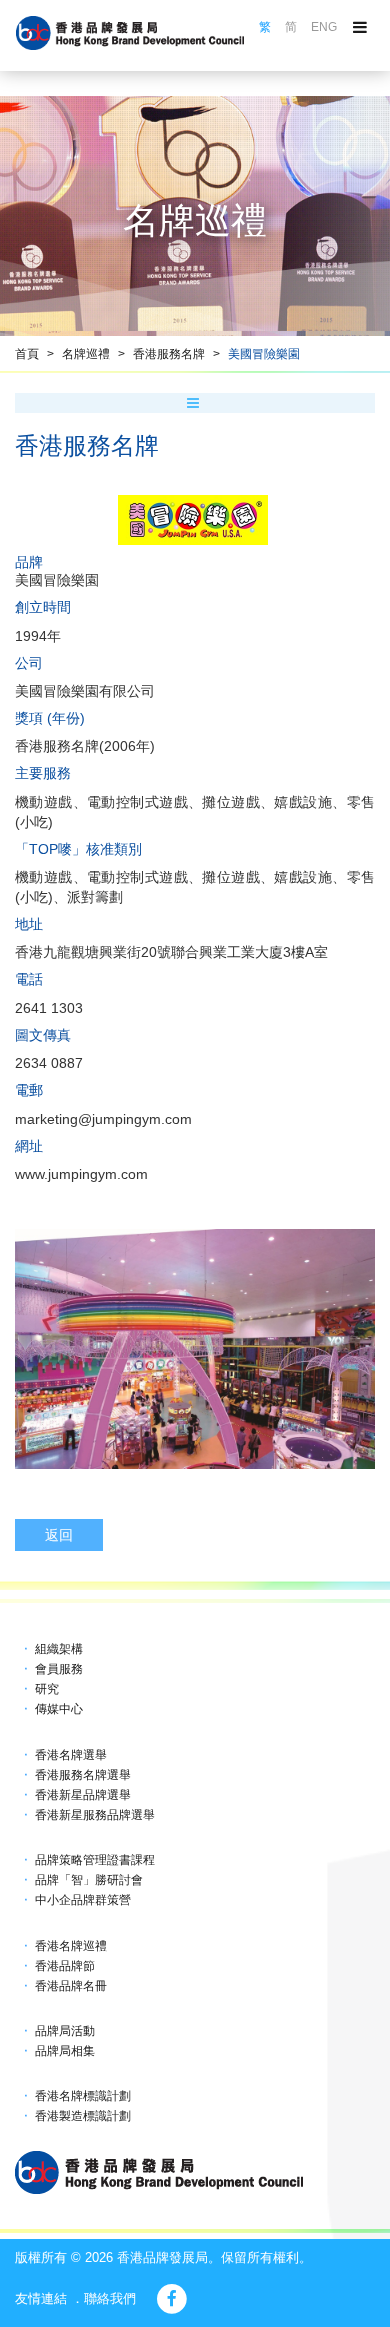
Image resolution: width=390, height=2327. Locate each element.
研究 (47, 1689)
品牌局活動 (65, 2031)
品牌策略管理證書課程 (95, 1860)
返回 (59, 1535)
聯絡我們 (110, 2298)
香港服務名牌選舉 (83, 1775)
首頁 (27, 354)
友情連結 (41, 2298)
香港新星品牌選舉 (83, 1795)
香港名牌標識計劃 (83, 2096)
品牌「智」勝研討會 (89, 1880)
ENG (324, 27)
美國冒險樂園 (264, 354)
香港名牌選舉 (71, 1755)
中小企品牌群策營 (83, 1900)
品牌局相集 (65, 2051)
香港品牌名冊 (71, 1986)
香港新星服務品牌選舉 (95, 1815)
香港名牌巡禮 (71, 1946)
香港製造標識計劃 (83, 2116)
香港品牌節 (65, 1966)
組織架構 (59, 1649)
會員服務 (59, 1669)
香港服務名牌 (169, 354)
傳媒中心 (59, 1709)
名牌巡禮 (86, 354)
